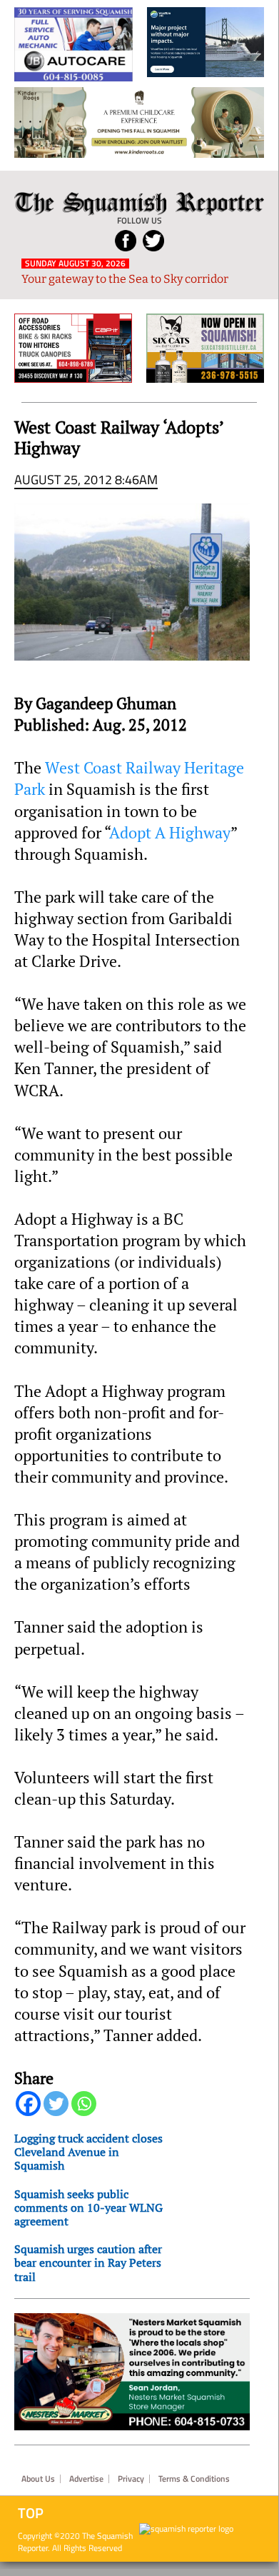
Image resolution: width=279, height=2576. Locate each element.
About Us (38, 2479)
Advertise (86, 2479)
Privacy (131, 2479)
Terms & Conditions (194, 2479)
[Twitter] (56, 2104)
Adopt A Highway (170, 833)
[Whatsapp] (84, 2104)
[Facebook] (28, 2104)
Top (31, 2513)
